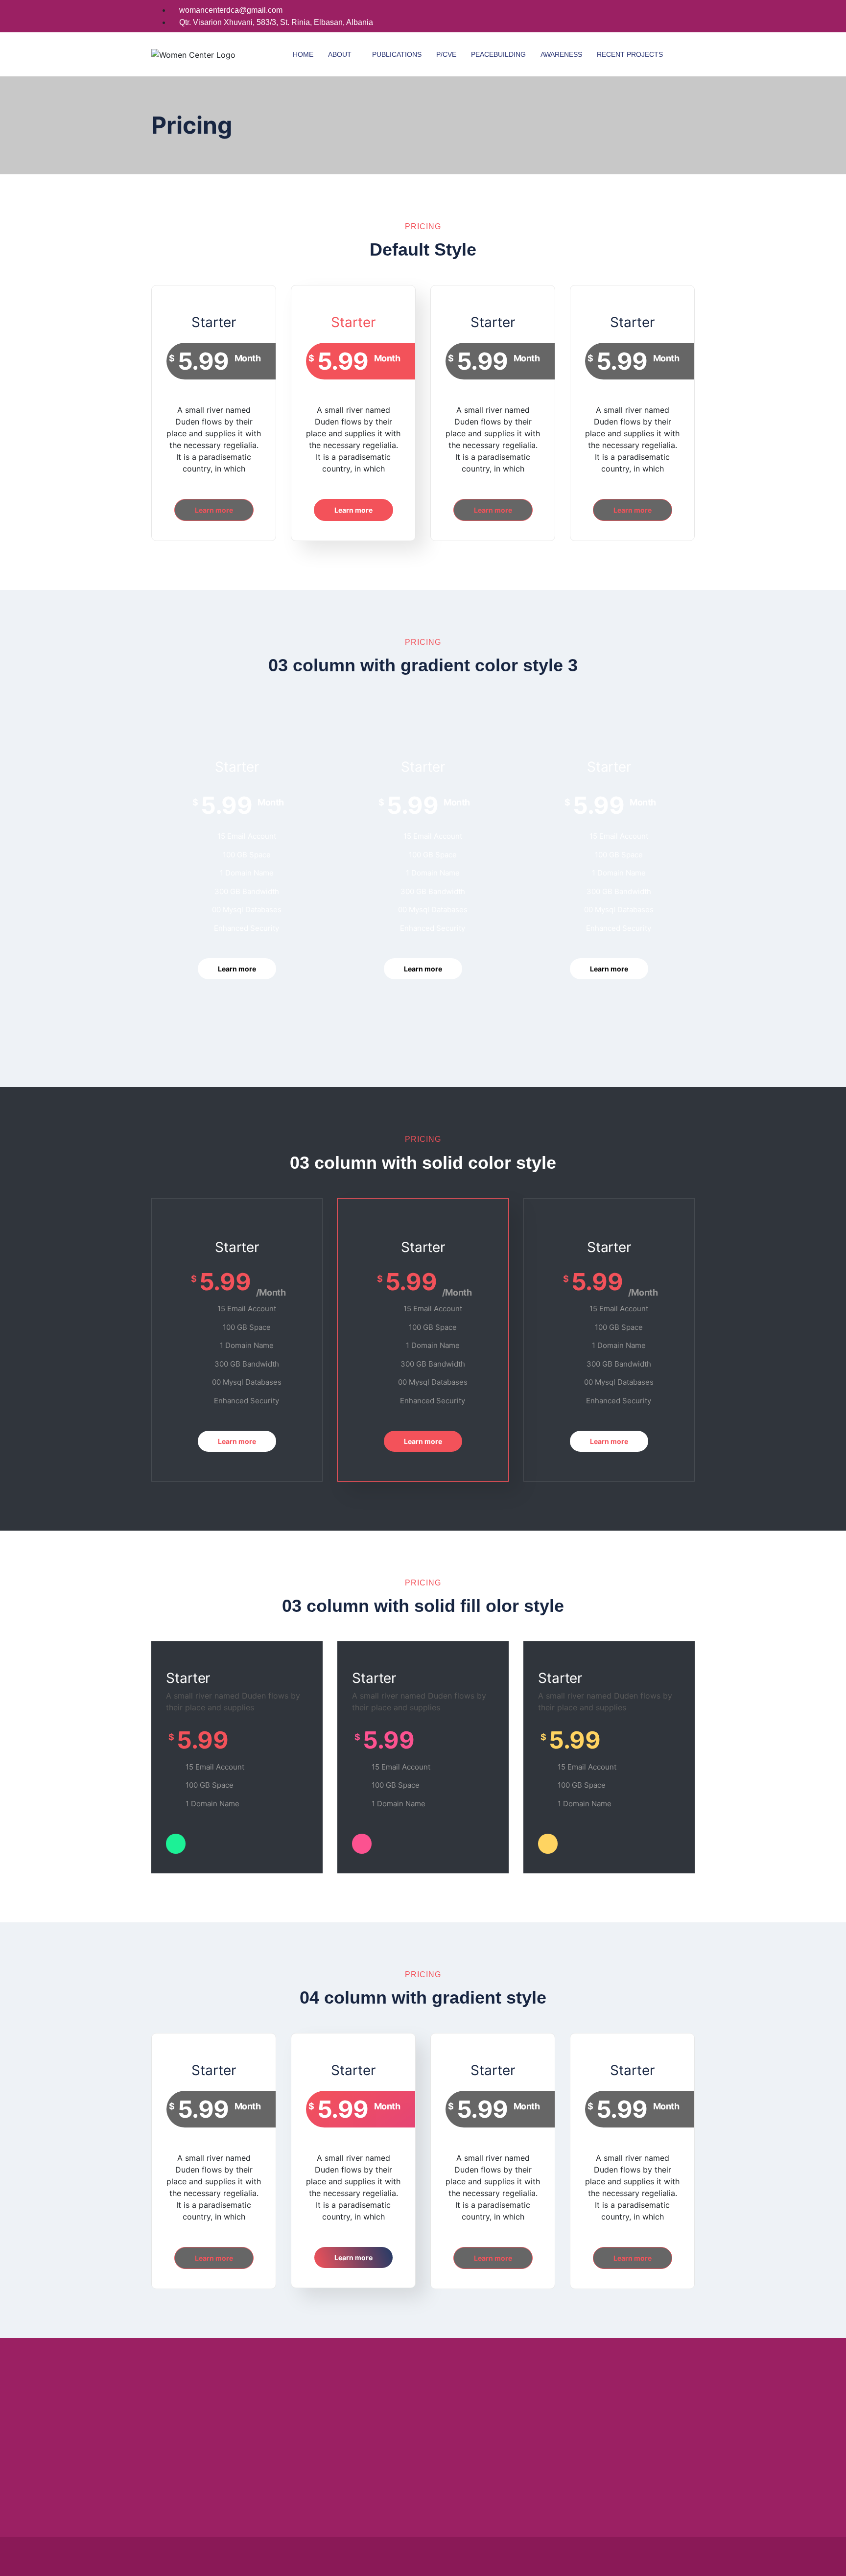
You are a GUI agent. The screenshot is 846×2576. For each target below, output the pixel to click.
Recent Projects (630, 54)
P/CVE (446, 54)
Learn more (214, 510)
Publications (397, 54)
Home (303, 54)
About (340, 54)
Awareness (561, 54)
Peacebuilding (498, 54)
